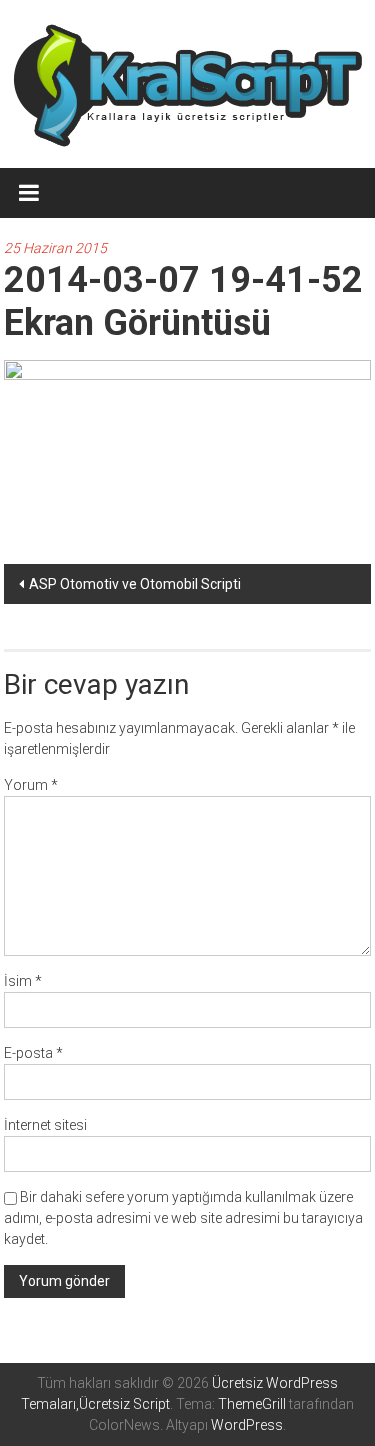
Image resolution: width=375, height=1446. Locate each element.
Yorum (31, 785)
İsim (23, 981)
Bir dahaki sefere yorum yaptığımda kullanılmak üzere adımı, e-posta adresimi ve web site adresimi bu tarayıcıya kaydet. (183, 1218)
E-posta (33, 1053)
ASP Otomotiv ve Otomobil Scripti (135, 584)
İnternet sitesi (45, 1125)
